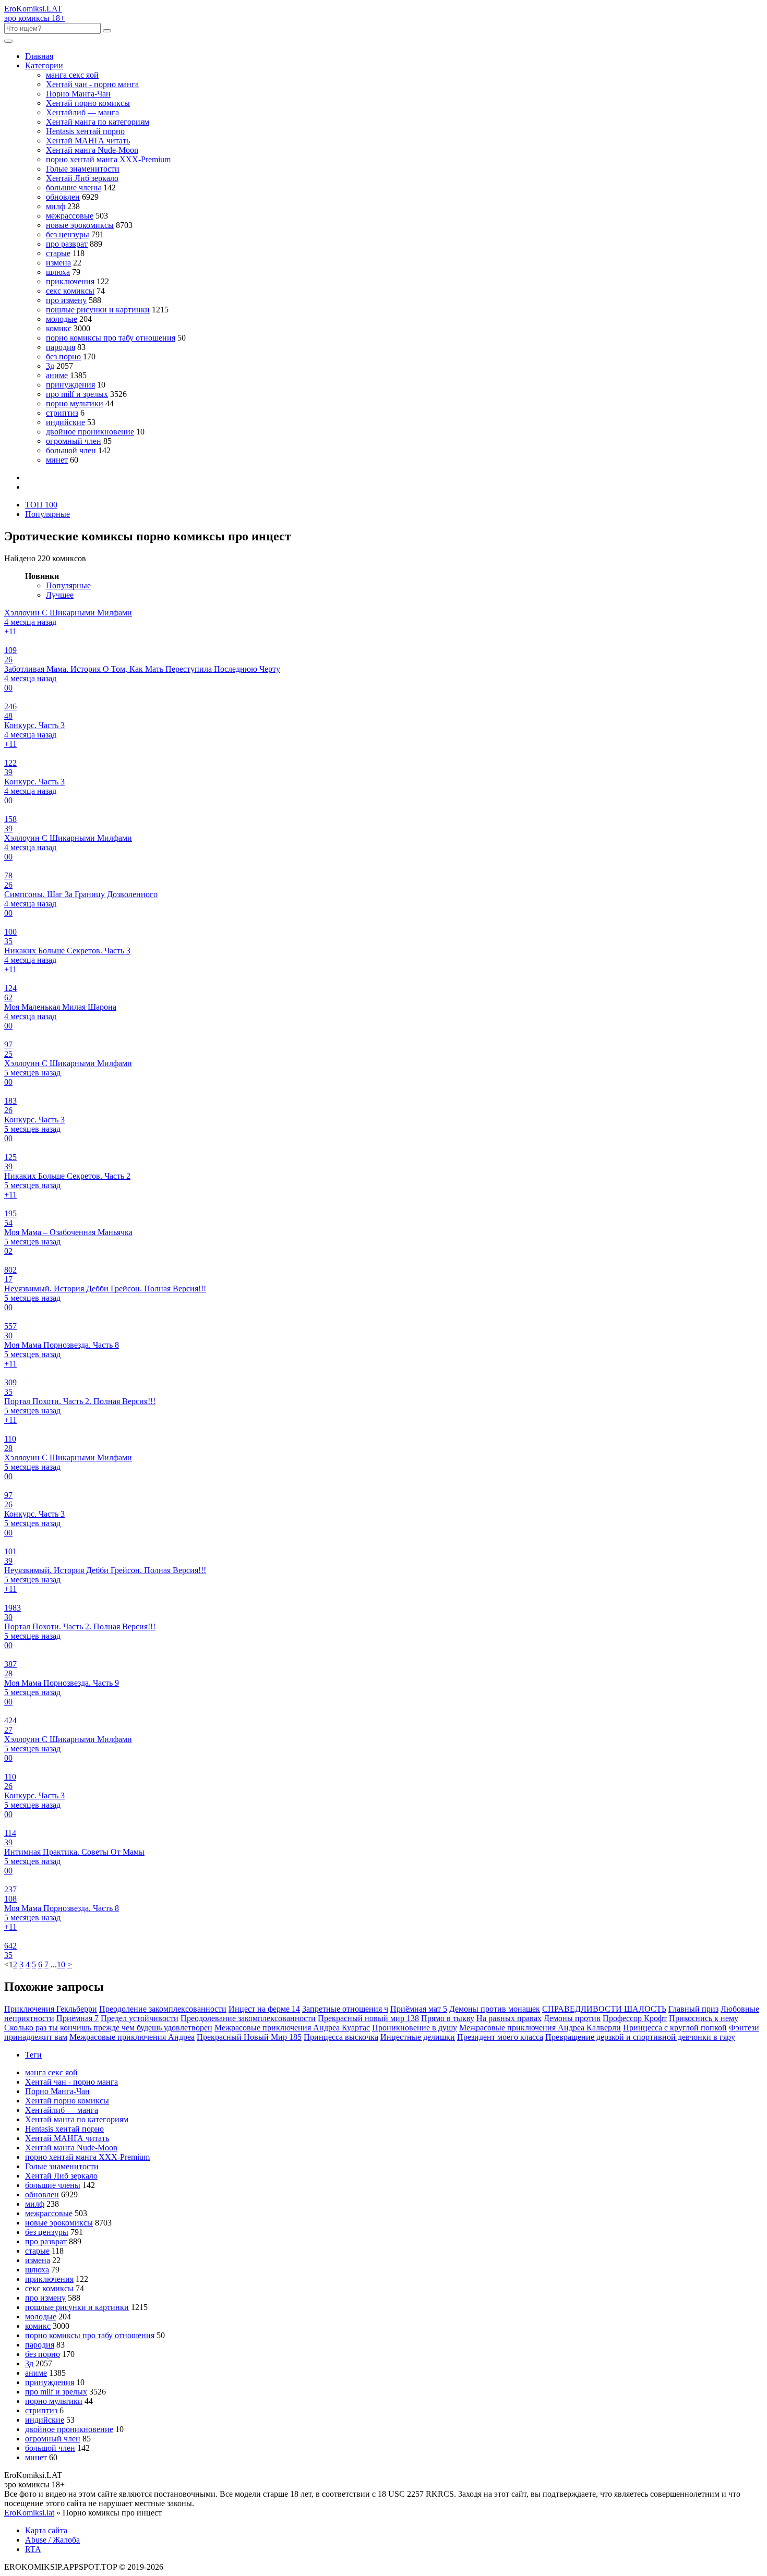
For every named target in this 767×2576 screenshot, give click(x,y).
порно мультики (75, 403)
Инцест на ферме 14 (264, 2009)
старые (58, 253)
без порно (63, 356)
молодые (62, 319)
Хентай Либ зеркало (82, 178)
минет (57, 460)
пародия (61, 347)
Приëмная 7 (77, 2018)
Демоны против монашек (495, 2009)
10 (61, 1964)
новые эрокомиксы (80, 225)
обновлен (63, 197)
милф (56, 206)
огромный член (74, 441)
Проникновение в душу (415, 2028)
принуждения (70, 385)
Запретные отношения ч (345, 2009)
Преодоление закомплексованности (163, 2009)
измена (58, 263)
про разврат (67, 244)
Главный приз (693, 2009)
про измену (66, 300)
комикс (59, 328)
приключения (70, 281)
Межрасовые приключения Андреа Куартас (292, 2028)
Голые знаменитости (83, 169)
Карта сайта (46, 2530)
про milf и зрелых (77, 394)
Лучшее (60, 595)
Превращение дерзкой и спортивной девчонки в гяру (640, 2037)
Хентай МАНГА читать (88, 141)
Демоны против (572, 2018)
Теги (33, 2055)
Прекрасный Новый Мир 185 (249, 2037)
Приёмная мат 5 (419, 2009)
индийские (65, 422)
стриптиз (62, 413)
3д (50, 366)
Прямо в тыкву (448, 2018)
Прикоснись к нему (704, 2018)
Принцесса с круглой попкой (675, 2028)
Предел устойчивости (140, 2018)
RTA (33, 2549)
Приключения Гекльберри (51, 2009)
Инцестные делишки (418, 2037)
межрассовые (70, 216)
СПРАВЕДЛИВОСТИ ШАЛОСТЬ (604, 2009)
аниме (57, 375)
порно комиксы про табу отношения (111, 338)
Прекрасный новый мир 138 (368, 2018)
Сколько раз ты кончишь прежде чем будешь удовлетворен (108, 2028)
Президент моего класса (500, 2037)
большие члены (74, 188)
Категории (44, 65)
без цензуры (68, 234)
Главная (39, 56)
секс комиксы (70, 291)
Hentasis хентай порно (85, 131)
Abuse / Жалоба (52, 2540)
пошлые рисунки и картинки (98, 310)
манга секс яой (72, 75)
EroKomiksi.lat (29, 2513)
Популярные (47, 514)
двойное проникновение (90, 432)
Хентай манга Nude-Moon (92, 150)
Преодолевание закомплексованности (248, 2018)
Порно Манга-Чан (78, 94)
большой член (71, 450)
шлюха (58, 272)
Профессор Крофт (635, 2018)
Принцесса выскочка (341, 2037)
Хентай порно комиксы (88, 103)
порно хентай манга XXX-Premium (108, 159)
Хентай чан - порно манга (92, 84)
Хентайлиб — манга (82, 112)
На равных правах (509, 2018)
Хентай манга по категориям (98, 122)
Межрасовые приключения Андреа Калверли (540, 2028)
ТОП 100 (41, 505)
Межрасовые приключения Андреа (132, 2037)
